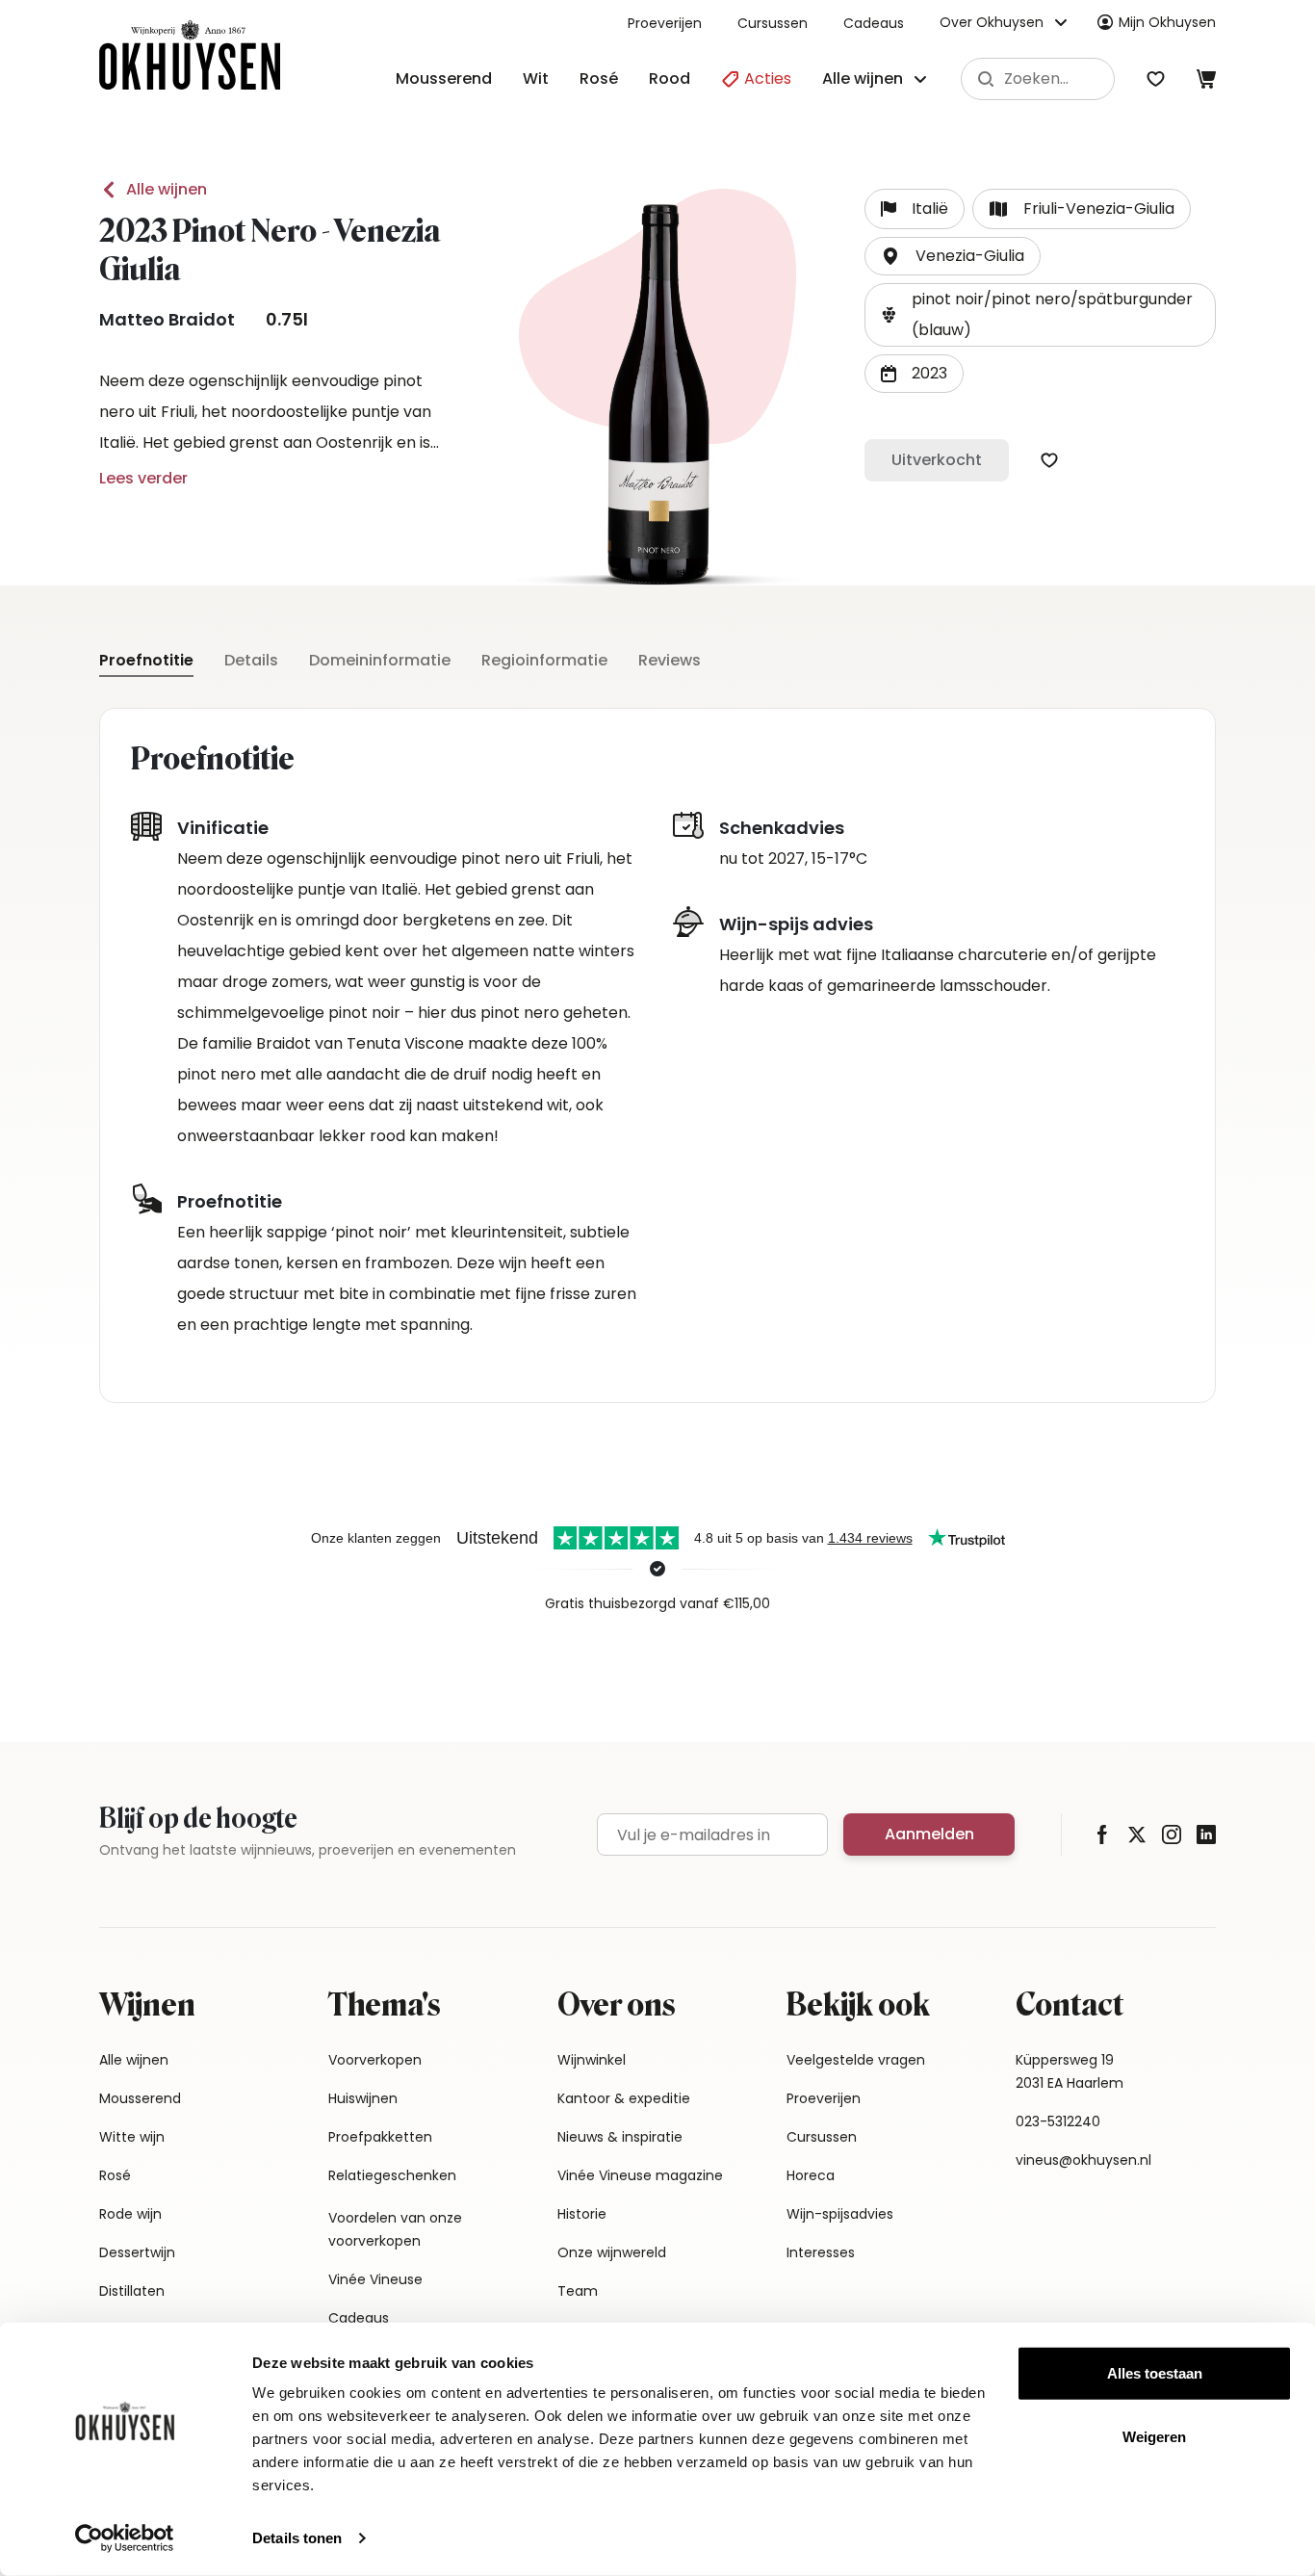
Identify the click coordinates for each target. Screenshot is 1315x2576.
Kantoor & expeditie (624, 2098)
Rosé (599, 78)
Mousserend (444, 78)
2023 (929, 373)
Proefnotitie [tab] (146, 660)
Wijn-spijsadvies (840, 2214)
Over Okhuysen (992, 22)
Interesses (821, 2252)
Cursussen (773, 23)
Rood (670, 78)
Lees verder (143, 478)
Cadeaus (874, 23)
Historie (582, 2214)
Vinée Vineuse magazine (640, 2175)
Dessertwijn (137, 2252)
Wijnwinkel (592, 2060)
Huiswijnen (363, 2098)
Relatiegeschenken (392, 2175)
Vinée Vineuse (375, 2279)
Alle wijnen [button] (863, 78)
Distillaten (132, 2291)
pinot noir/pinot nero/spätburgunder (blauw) (1052, 314)
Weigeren (1154, 2436)
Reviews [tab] (670, 660)
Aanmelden (929, 1834)
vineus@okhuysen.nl (1083, 2160)
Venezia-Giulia (970, 256)
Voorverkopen (375, 2060)
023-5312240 (1058, 2121)
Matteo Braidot (167, 319)
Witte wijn (132, 2137)
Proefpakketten (380, 2137)
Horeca (811, 2175)
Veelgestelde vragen (856, 2060)
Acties (766, 78)
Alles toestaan (1155, 2373)
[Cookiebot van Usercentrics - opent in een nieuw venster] (125, 2538)
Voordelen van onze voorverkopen (395, 2229)
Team (578, 2291)
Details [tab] (251, 660)
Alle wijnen (167, 189)
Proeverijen (665, 23)
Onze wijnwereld (612, 2252)
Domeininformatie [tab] (380, 660)
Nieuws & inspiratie (620, 2137)
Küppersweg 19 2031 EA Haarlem (1070, 2071)
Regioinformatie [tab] (544, 660)
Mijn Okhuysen (1167, 22)
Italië (930, 208)
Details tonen (297, 2538)
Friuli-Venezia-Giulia (1099, 208)
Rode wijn (130, 2214)
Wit (536, 78)
